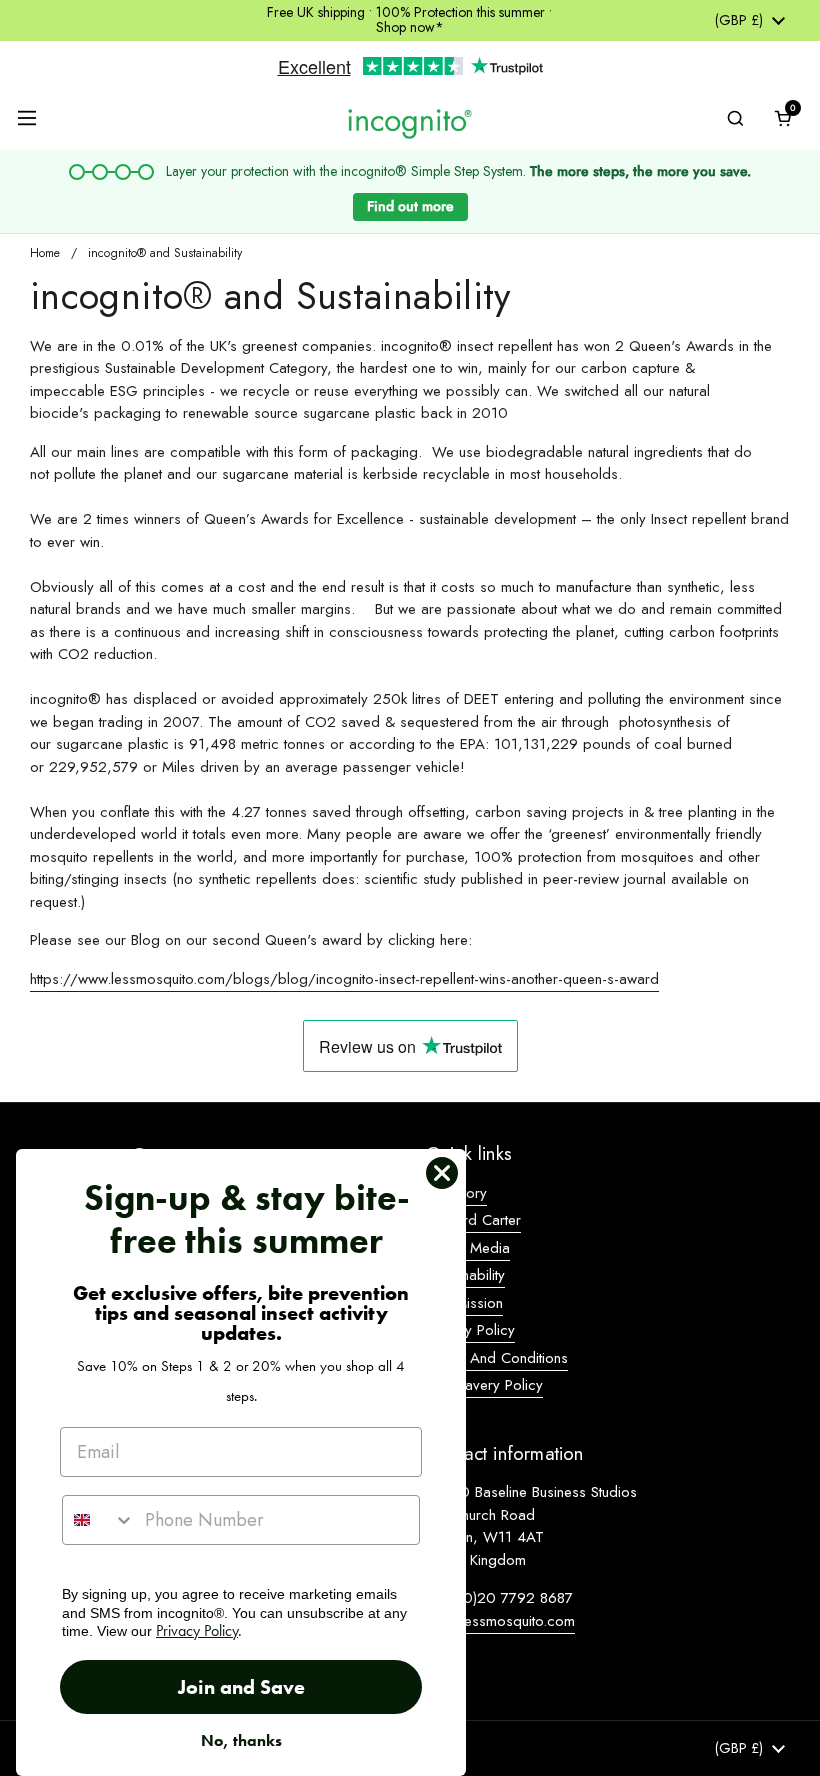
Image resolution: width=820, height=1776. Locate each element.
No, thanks (241, 1740)
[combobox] (99, 1520)
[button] (783, 118)
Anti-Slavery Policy (484, 1385)
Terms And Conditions (497, 1358)
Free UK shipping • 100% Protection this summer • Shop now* (409, 20)
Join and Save (241, 1687)
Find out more (410, 206)
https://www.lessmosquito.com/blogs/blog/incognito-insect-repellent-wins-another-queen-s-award (344, 979)
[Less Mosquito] (410, 123)
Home (45, 253)
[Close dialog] (442, 1173)
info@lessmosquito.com (500, 1621)
